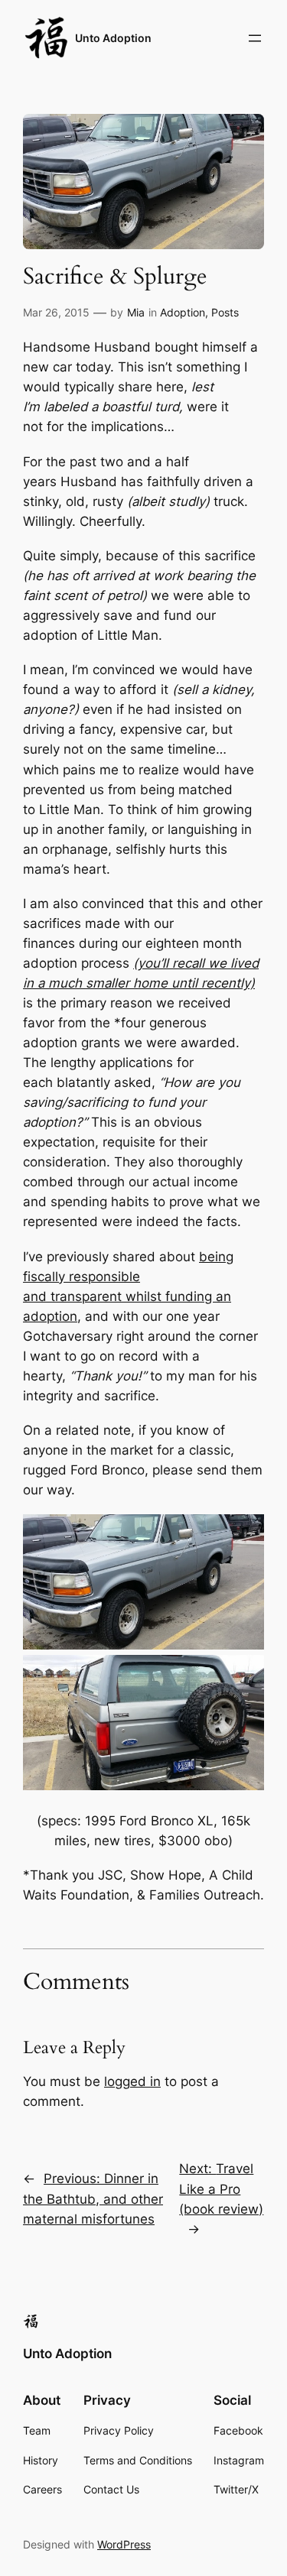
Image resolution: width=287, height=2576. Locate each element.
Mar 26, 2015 (56, 312)
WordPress (124, 2544)
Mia (136, 312)
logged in (132, 2081)
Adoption (183, 312)
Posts (225, 312)
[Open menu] (255, 38)
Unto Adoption (113, 38)
